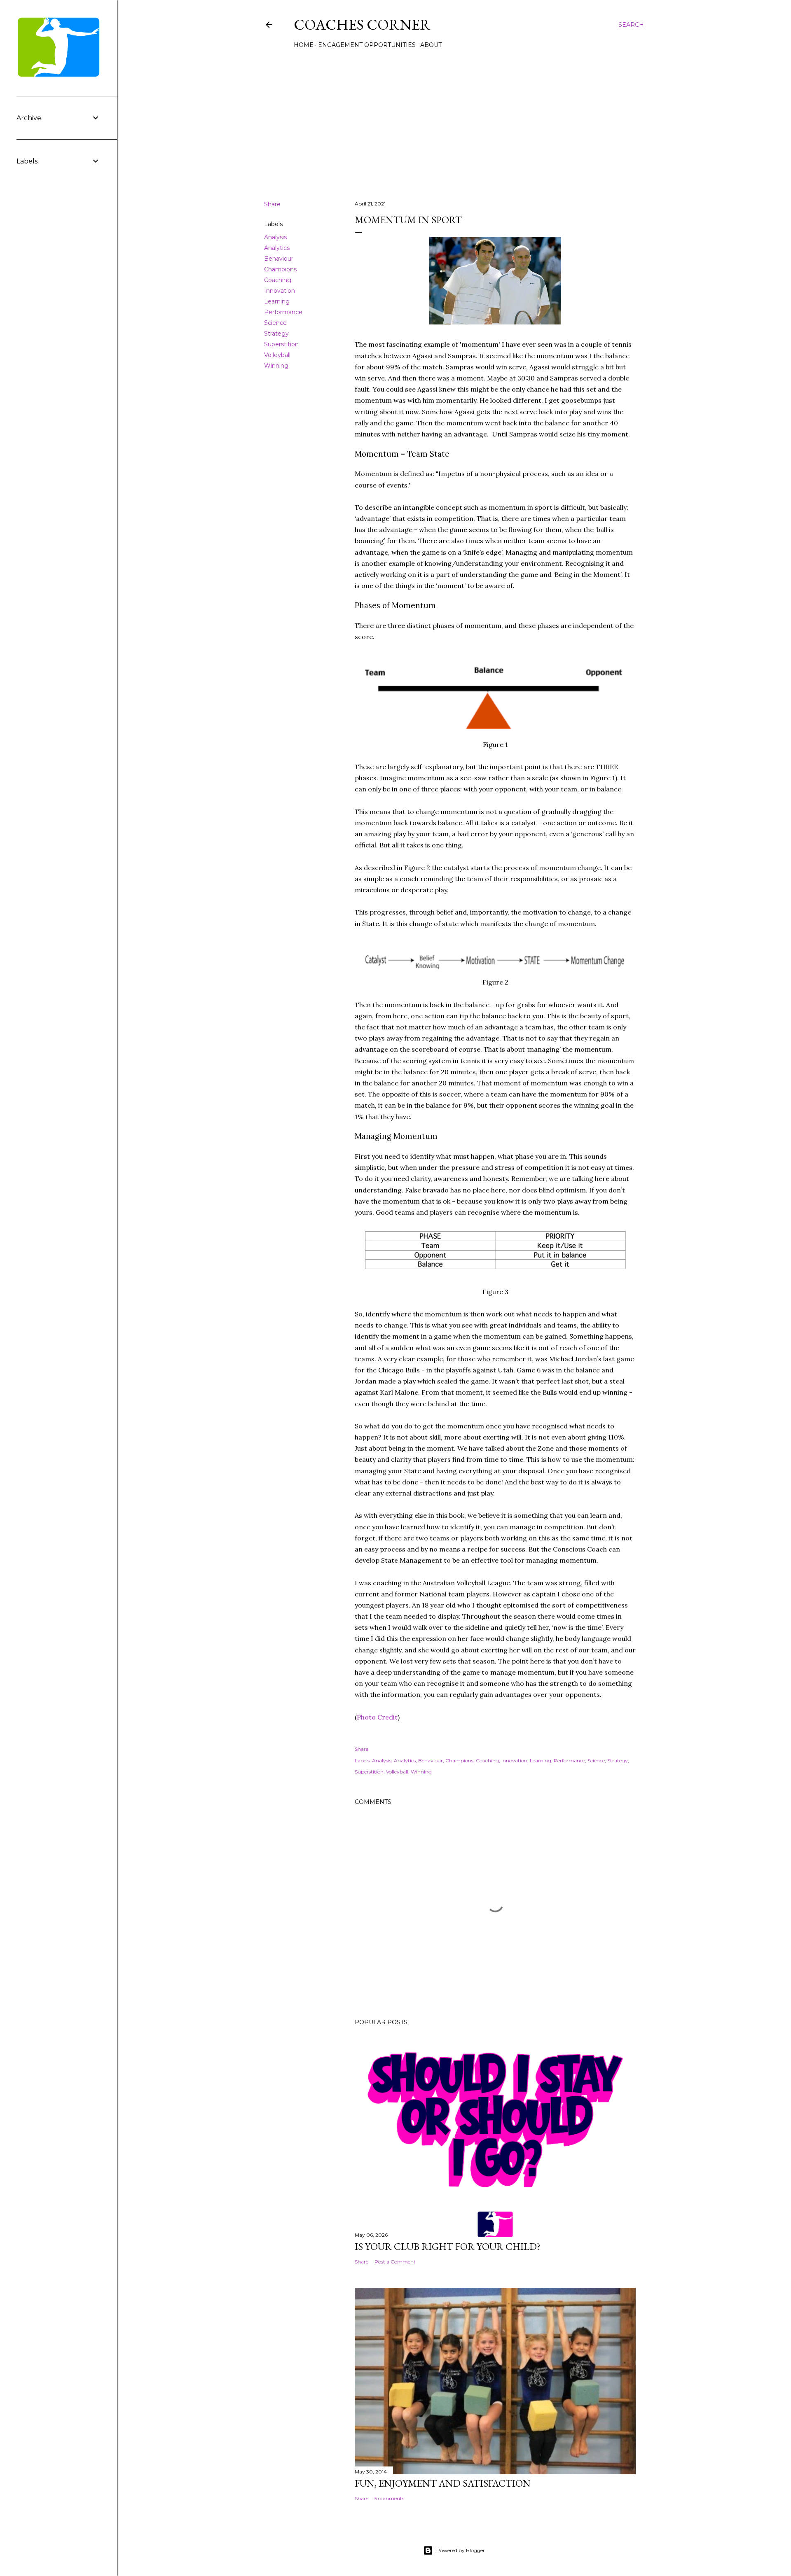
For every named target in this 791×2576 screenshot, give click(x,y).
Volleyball (277, 355)
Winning (276, 366)
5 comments (389, 2498)
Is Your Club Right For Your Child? (448, 2246)
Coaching (278, 280)
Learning (277, 301)
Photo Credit (377, 1717)
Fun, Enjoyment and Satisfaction (443, 2483)
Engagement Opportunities (367, 45)
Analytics (277, 248)
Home (304, 45)
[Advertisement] (454, 122)
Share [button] (272, 204)
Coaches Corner (362, 24)
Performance (283, 312)
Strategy (276, 334)
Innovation (280, 291)
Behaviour (279, 259)
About (431, 45)
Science (275, 323)
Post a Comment (395, 2262)
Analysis (275, 237)
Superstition (281, 344)
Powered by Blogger (461, 2550)
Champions (280, 269)
